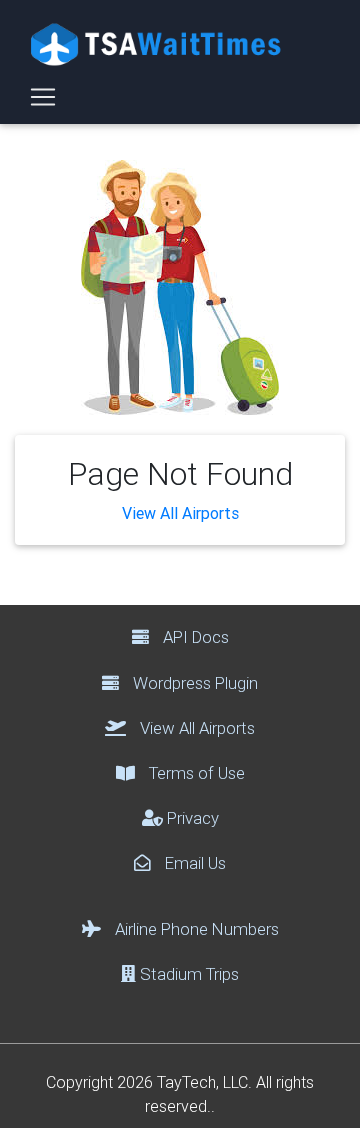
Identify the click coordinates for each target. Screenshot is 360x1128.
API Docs (194, 637)
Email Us (193, 863)
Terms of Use (195, 773)
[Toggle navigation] (43, 97)
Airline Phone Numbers (195, 929)
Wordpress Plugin (193, 683)
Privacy (191, 818)
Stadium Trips (187, 974)
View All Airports (180, 513)
